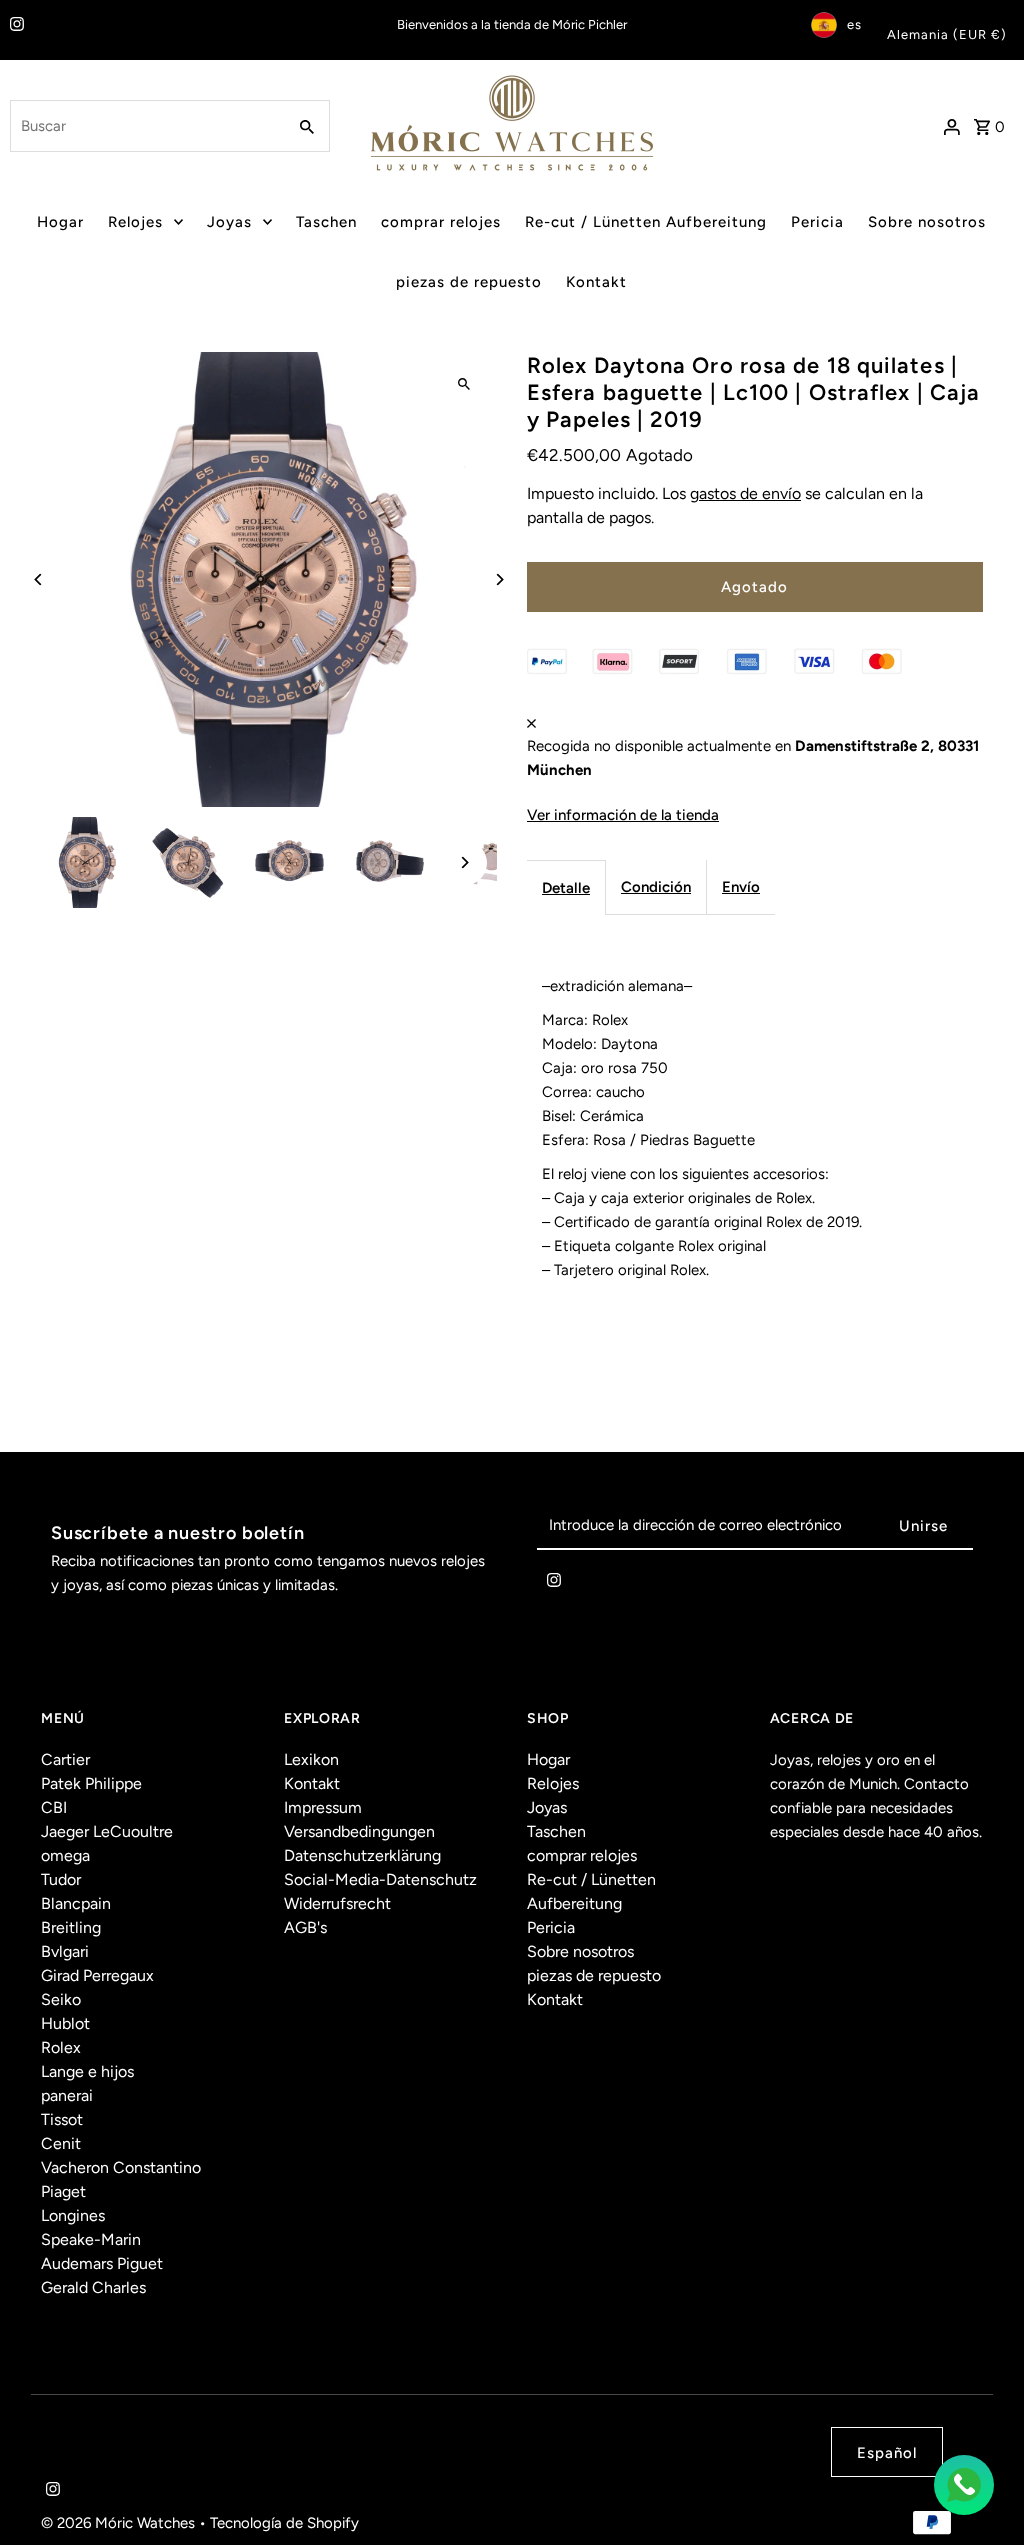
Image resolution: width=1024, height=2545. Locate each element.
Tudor (61, 1879)
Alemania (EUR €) (947, 34)
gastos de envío (745, 493)
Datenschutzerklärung (362, 1855)
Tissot (62, 2119)
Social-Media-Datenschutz (380, 1879)
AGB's (305, 1927)
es (854, 24)
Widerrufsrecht (337, 1903)
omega (65, 1855)
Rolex (61, 2047)
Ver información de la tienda (623, 815)
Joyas (229, 222)
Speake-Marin (91, 2239)
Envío (741, 887)
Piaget (63, 2191)
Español (887, 2453)
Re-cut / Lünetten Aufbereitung (646, 222)
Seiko (61, 1999)
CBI (54, 1807)
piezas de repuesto (469, 282)
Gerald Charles (93, 2287)
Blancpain (76, 1903)
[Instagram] (14, 26)
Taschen (326, 222)
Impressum (323, 1807)
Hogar (60, 222)
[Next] (499, 579)
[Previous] (38, 579)
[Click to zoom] (464, 384)
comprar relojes (441, 222)
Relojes (135, 222)
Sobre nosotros (927, 222)
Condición (656, 887)
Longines (73, 2215)
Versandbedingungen (359, 1831)
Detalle (566, 888)
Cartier (65, 1759)
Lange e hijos (87, 2071)
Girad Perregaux (97, 1975)
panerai (67, 2095)
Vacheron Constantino (121, 2167)
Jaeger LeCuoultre (107, 1831)
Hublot (65, 2023)
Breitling (71, 1927)
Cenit (61, 2143)
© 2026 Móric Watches (120, 2523)
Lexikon (311, 1759)
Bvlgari (65, 1951)
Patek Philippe (91, 1783)
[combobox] (145, 126)
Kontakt (596, 282)
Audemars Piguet (102, 2263)
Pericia (817, 222)
